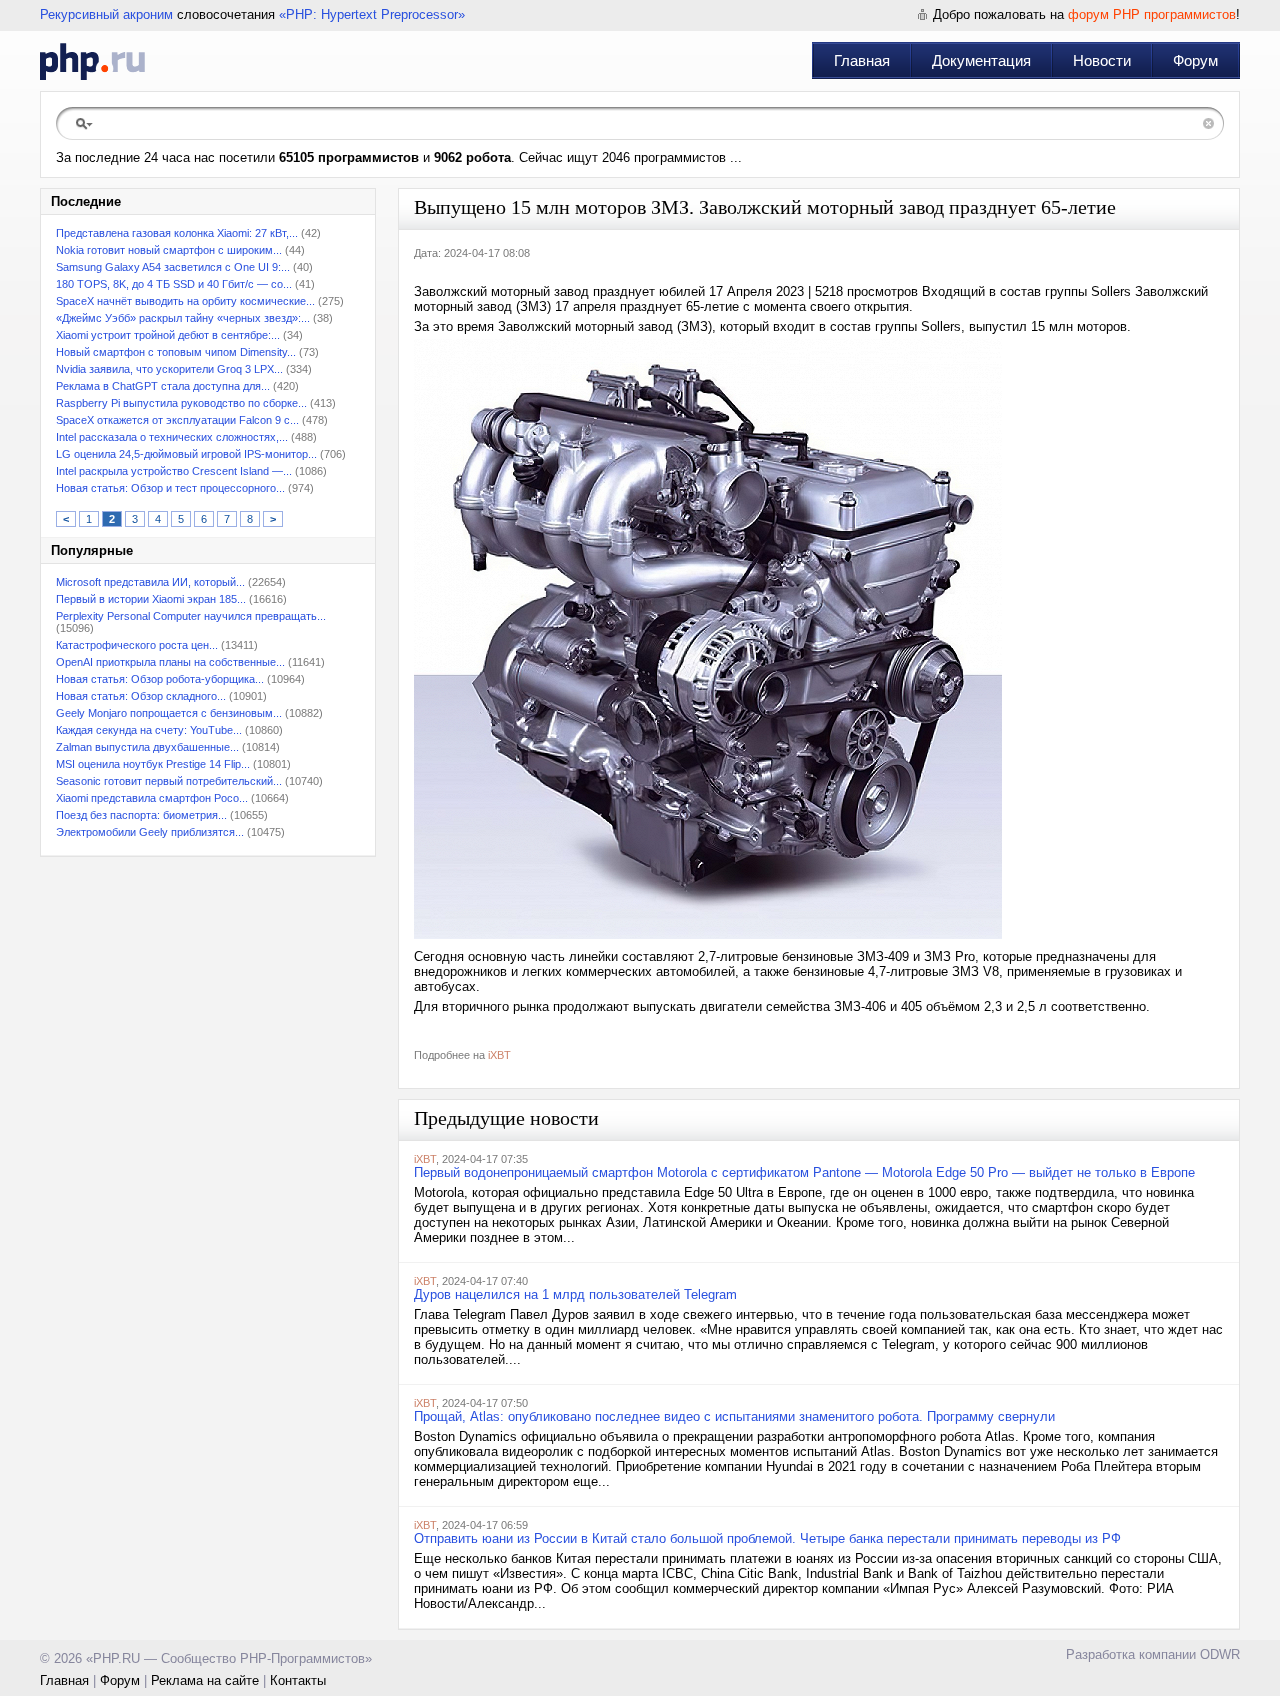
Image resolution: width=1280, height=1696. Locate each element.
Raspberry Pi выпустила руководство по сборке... (181, 403)
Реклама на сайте (205, 1680)
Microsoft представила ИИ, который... (150, 582)
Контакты (298, 1680)
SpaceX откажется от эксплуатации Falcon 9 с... (177, 420)
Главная (862, 60)
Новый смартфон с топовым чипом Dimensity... (176, 352)
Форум (1195, 60)
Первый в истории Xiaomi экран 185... (151, 599)
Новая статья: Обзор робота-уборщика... (160, 679)
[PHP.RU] (92, 61)
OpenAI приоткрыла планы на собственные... (170, 662)
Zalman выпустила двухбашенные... (147, 747)
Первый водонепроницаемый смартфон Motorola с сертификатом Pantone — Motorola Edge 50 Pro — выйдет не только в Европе (804, 1172)
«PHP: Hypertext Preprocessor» (372, 14)
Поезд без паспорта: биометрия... (141, 815)
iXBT (499, 1055)
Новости (1102, 60)
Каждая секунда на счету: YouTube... (149, 730)
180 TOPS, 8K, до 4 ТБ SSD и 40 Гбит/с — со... (174, 284)
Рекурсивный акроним (106, 14)
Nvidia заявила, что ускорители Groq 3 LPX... (169, 369)
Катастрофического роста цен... (137, 645)
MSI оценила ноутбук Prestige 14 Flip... (153, 764)
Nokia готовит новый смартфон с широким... (169, 250)
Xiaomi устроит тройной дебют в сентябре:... (168, 335)
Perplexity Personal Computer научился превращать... (191, 616)
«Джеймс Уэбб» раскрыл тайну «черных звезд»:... (183, 318)
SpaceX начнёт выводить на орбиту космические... (185, 301)
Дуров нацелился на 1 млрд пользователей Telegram (575, 1294)
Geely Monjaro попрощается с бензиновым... (169, 713)
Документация (981, 60)
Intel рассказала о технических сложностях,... (172, 437)
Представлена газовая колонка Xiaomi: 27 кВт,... (177, 233)
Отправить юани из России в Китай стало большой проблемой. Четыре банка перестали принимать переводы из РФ (767, 1538)
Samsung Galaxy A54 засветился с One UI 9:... (173, 267)
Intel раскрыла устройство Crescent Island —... (174, 471)
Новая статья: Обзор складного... (141, 696)
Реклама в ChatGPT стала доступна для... (163, 386)
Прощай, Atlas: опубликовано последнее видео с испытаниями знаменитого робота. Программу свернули (734, 1416)
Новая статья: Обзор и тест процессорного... (170, 488)
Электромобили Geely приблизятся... (150, 832)
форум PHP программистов (1152, 14)
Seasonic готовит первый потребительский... (169, 781)
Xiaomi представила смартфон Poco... (152, 798)
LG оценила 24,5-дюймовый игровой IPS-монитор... (186, 454)
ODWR (1220, 1654)
